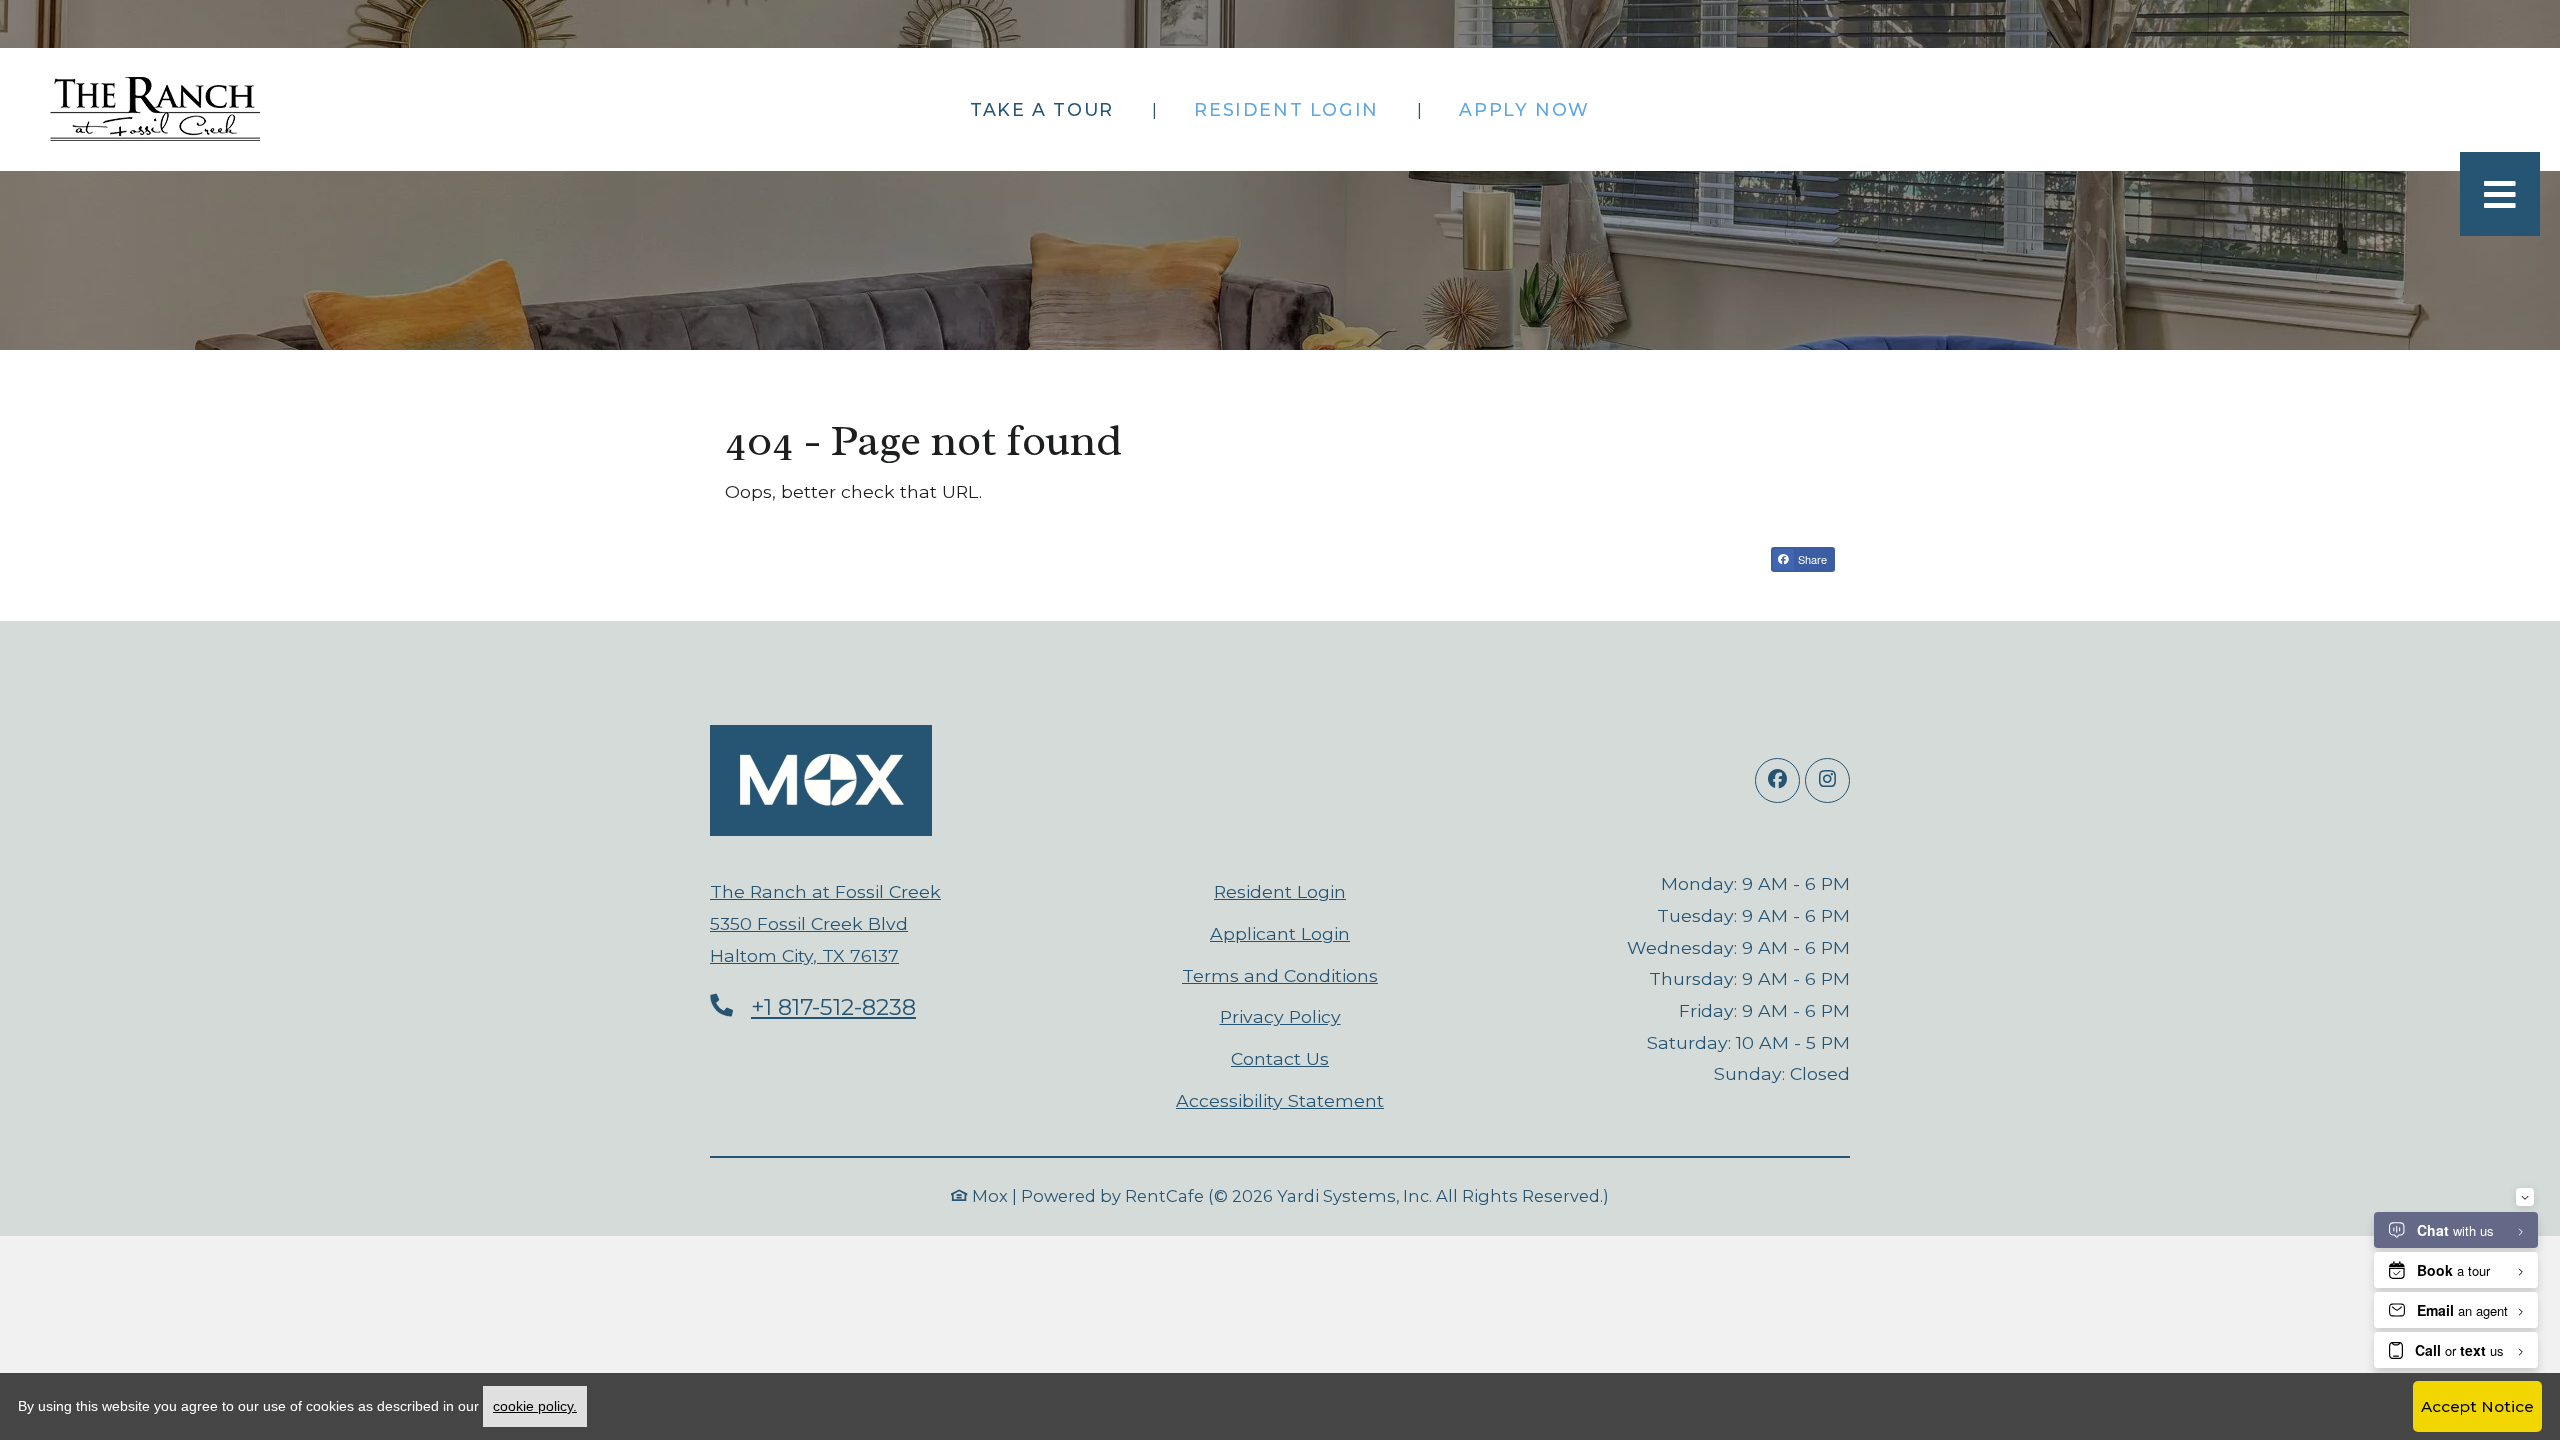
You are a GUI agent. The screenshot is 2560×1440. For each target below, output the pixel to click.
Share (1811, 559)
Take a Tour (1042, 109)
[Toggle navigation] (2500, 194)
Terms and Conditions (1280, 975)
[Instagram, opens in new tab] (1827, 780)
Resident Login (1297, 109)
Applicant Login (1280, 933)
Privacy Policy (1280, 1016)
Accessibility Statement (1280, 1100)
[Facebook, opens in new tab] (1777, 780)
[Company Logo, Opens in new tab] (821, 780)
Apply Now (1535, 109)
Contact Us (1280, 1058)
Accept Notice (2477, 1406)
